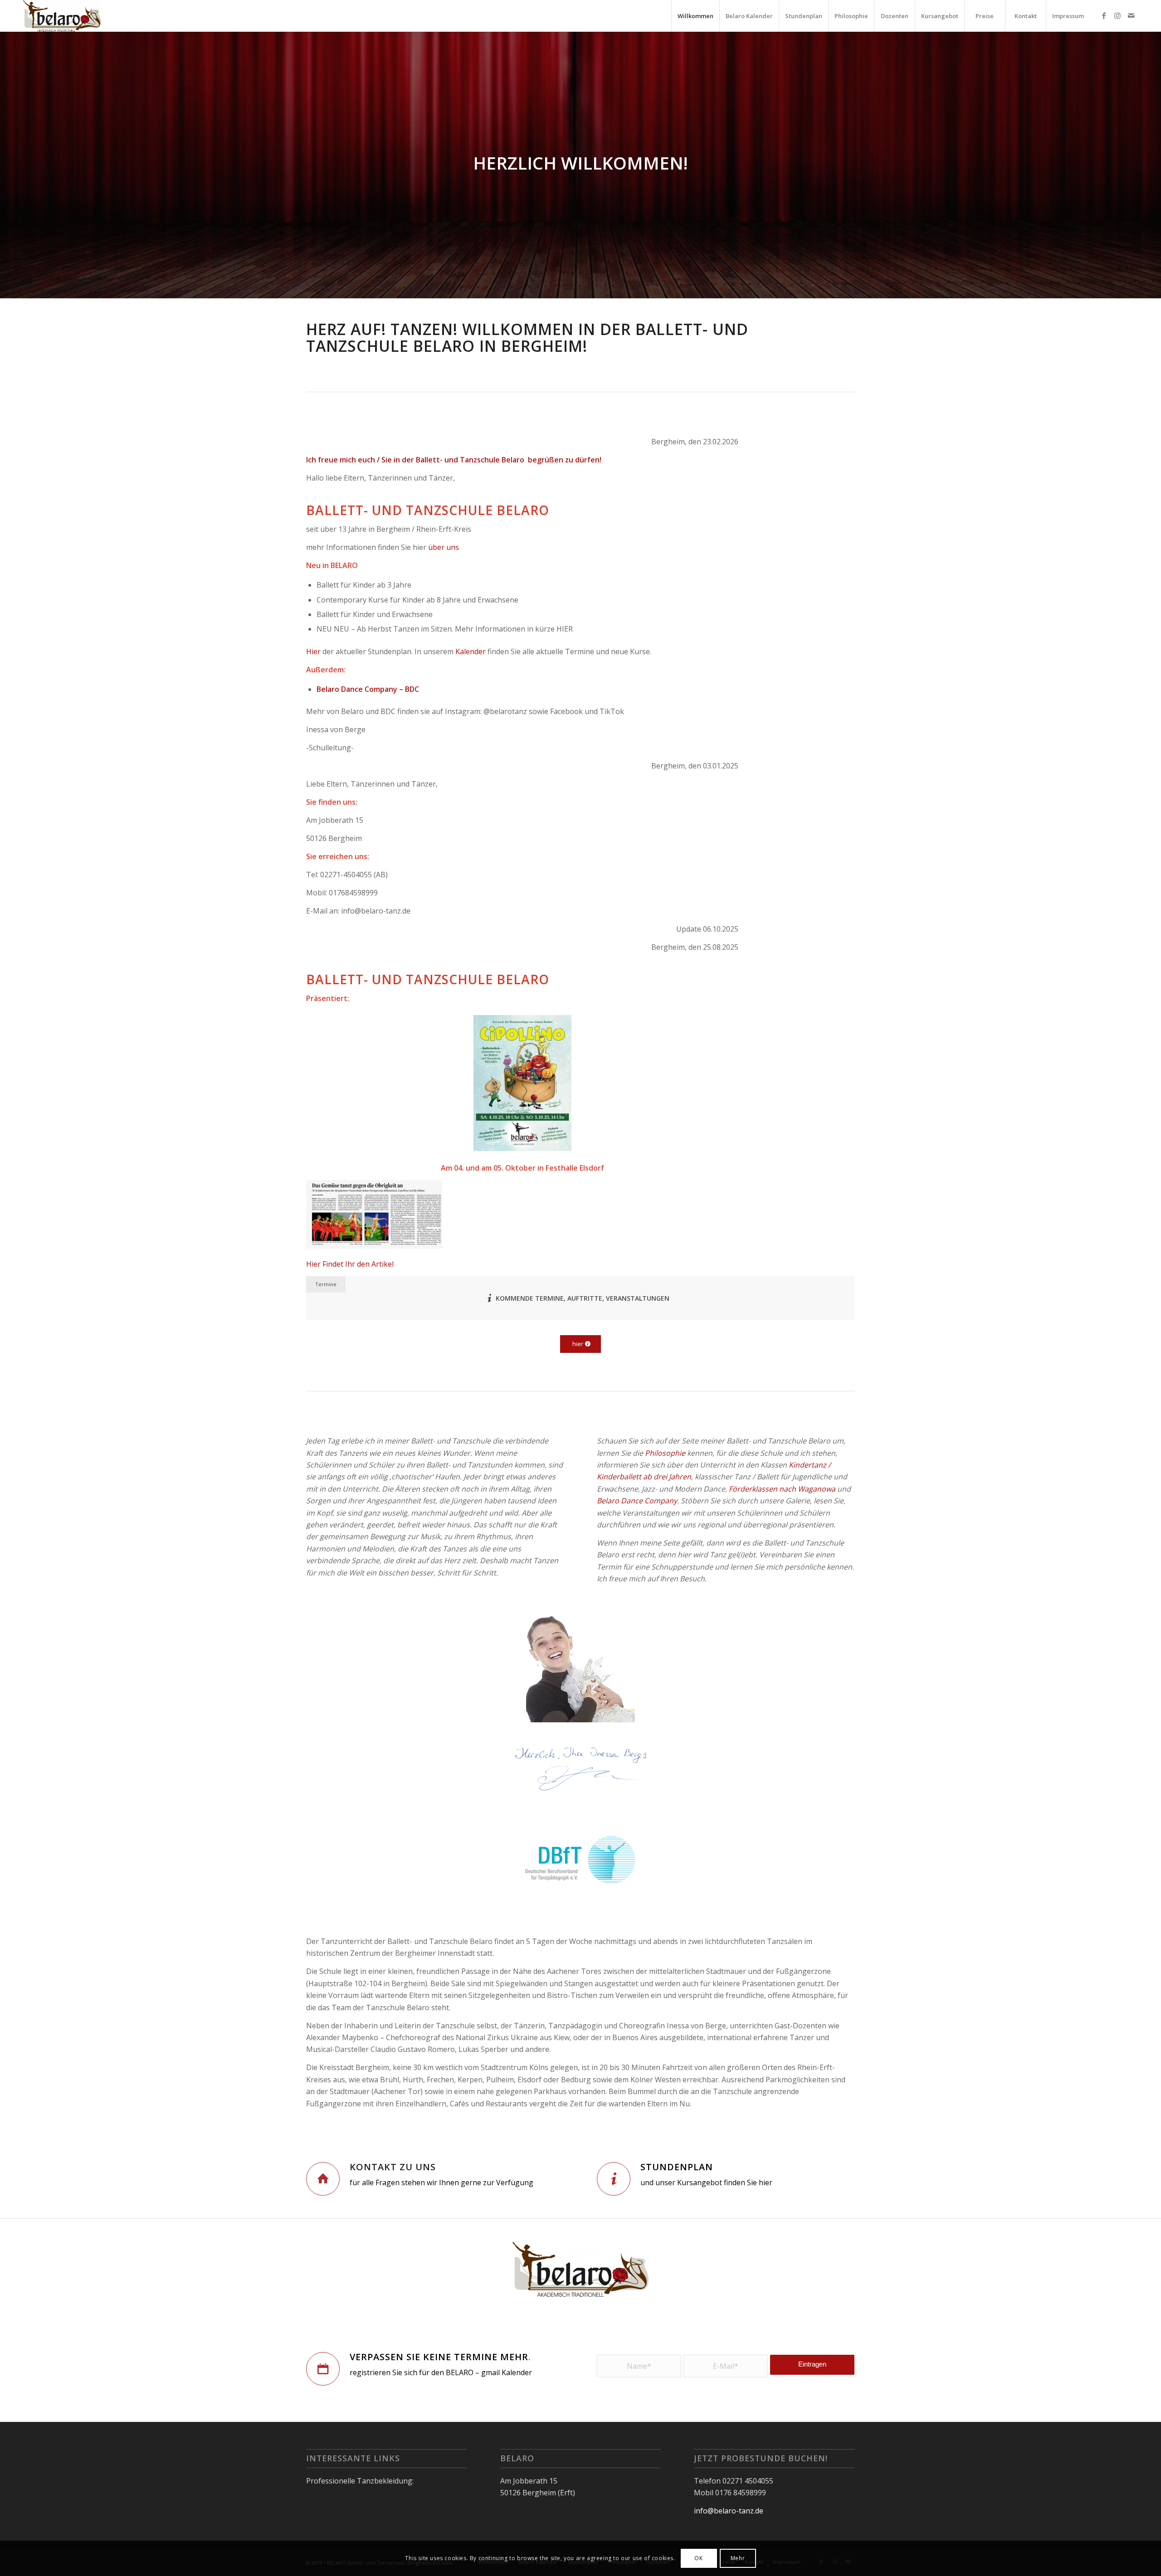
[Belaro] (62, 16)
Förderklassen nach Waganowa (782, 1489)
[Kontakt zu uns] (323, 2179)
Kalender (471, 651)
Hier (313, 651)
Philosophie (665, 1453)
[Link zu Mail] (1131, 15)
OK (698, 2558)
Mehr (738, 2558)
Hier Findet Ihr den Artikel (350, 1264)
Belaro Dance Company (637, 1501)
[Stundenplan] (614, 2179)
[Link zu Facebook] (1104, 15)
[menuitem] (695, 16)
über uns (444, 547)
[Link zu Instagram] (1117, 15)
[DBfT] (580, 1861)
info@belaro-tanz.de (729, 2511)
